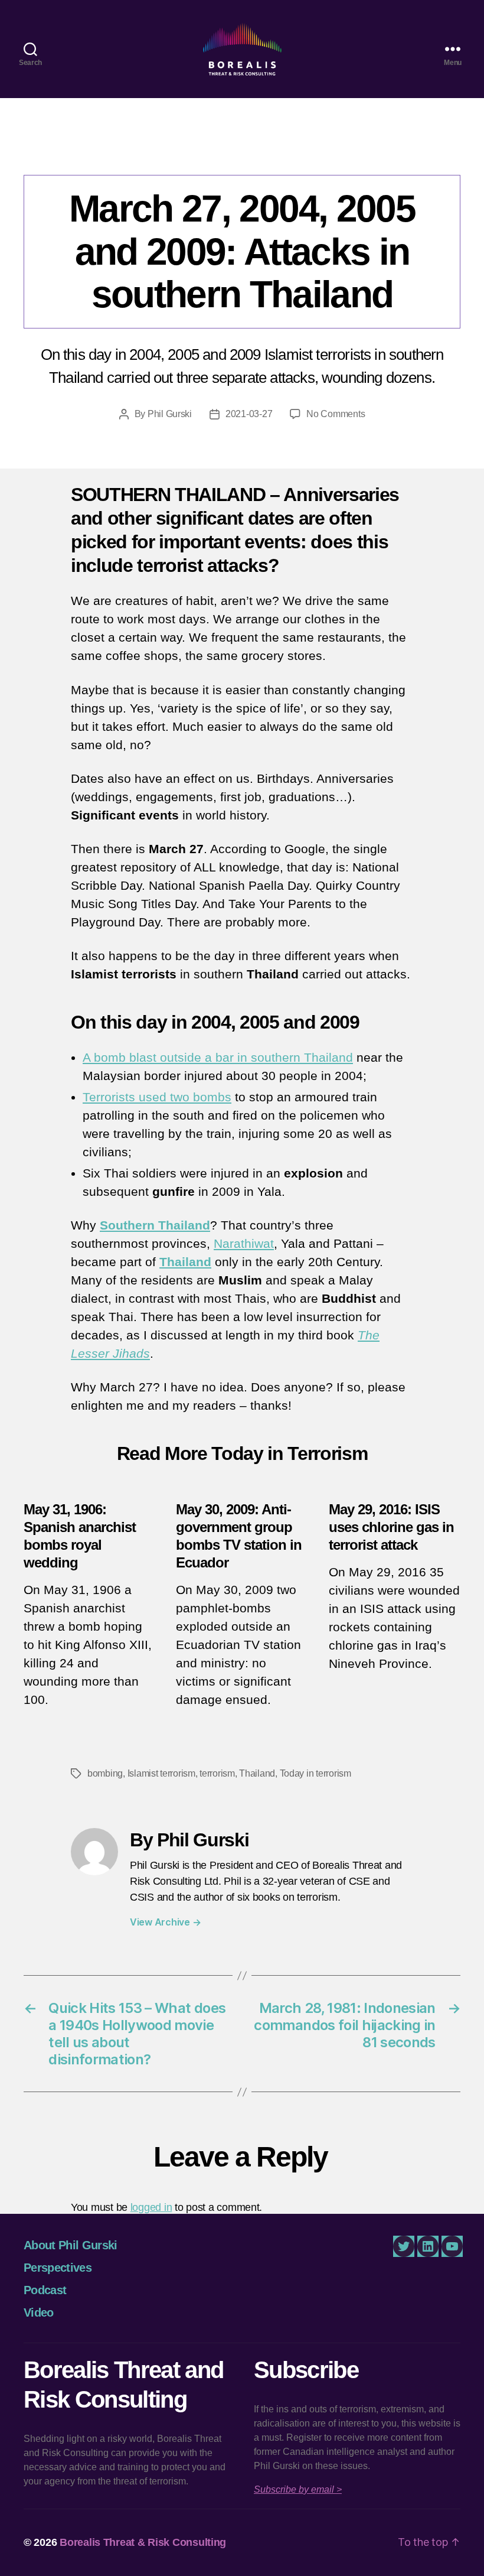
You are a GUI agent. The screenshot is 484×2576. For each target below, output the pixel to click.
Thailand (185, 1262)
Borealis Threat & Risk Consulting (143, 2542)
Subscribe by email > (298, 2489)
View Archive (165, 1922)
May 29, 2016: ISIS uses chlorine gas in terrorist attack (391, 1527)
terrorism (217, 1773)
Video (39, 2312)
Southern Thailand (155, 1225)
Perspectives (242, 151)
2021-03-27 (249, 414)
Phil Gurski (170, 414)
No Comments (336, 414)
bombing (105, 1773)
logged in (151, 2207)
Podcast (45, 2290)
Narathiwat (244, 1243)
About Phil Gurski (71, 2245)
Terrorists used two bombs (157, 1097)
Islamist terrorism (161, 1773)
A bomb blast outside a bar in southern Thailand (218, 1057)
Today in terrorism (315, 1773)
